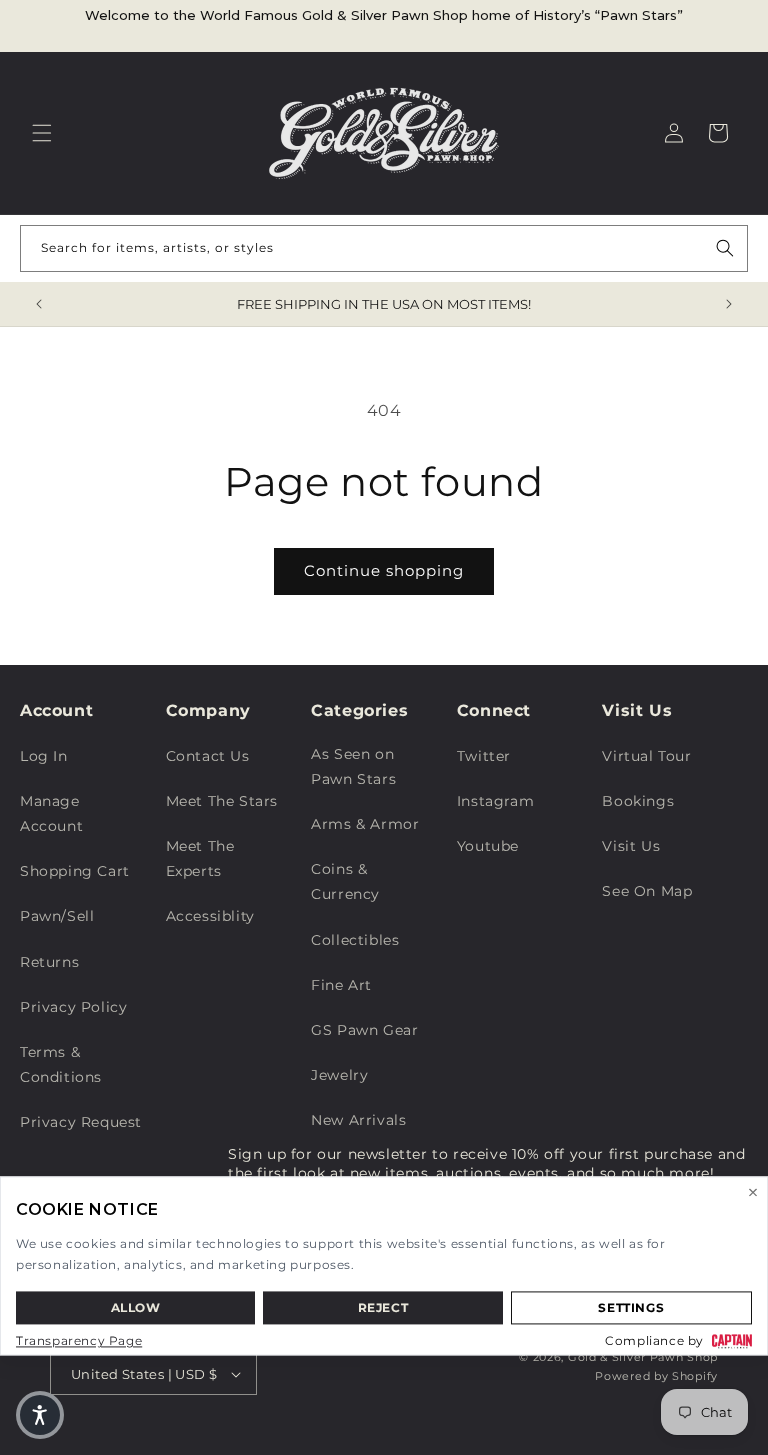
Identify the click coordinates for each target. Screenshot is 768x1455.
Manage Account (51, 813)
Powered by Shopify (656, 1376)
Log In (44, 756)
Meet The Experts (200, 858)
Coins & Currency (345, 881)
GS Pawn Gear (364, 1030)
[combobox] (384, 248)
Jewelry (339, 1075)
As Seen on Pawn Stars (353, 766)
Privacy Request (81, 1122)
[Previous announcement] (39, 304)
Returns (49, 962)
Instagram (495, 801)
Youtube (488, 846)
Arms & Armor (365, 824)
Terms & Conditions (61, 1064)
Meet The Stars (222, 801)
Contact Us (208, 756)
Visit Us (631, 846)
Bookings (638, 801)
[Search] (725, 248)
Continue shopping (384, 570)
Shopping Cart (75, 871)
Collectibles (355, 940)
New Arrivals (358, 1120)
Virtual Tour (646, 756)
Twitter (484, 756)
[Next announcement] (729, 304)
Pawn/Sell (57, 916)
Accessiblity (210, 916)
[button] (42, 133)
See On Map (647, 891)
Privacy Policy (73, 1007)
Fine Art (341, 985)
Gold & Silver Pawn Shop (643, 1357)
